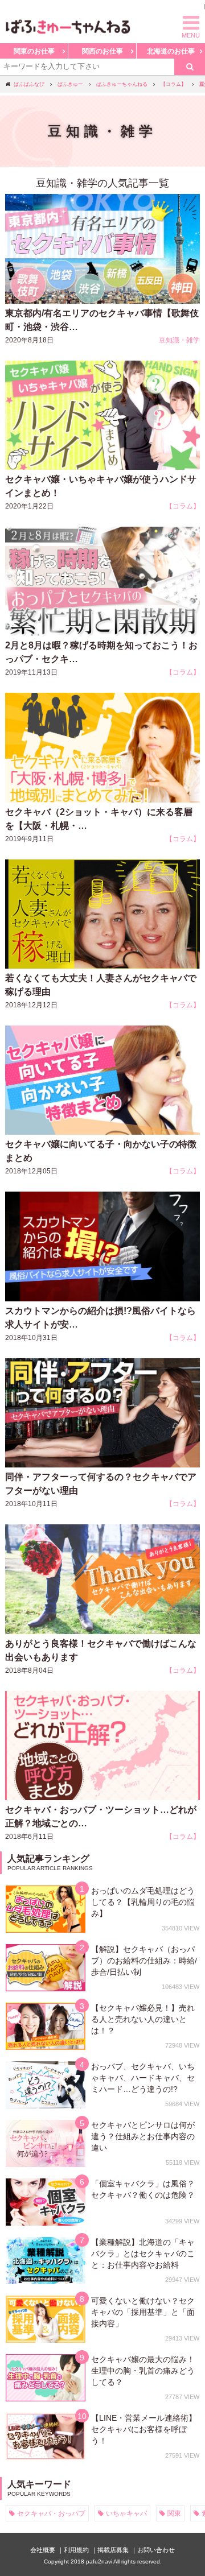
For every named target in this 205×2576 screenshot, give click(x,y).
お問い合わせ (156, 2550)
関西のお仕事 (102, 51)
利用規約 (76, 2550)
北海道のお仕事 (171, 51)
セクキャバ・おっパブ (51, 2513)
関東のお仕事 (34, 51)
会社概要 (43, 2550)
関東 (174, 2513)
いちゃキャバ (126, 2513)
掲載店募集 (113, 2550)
